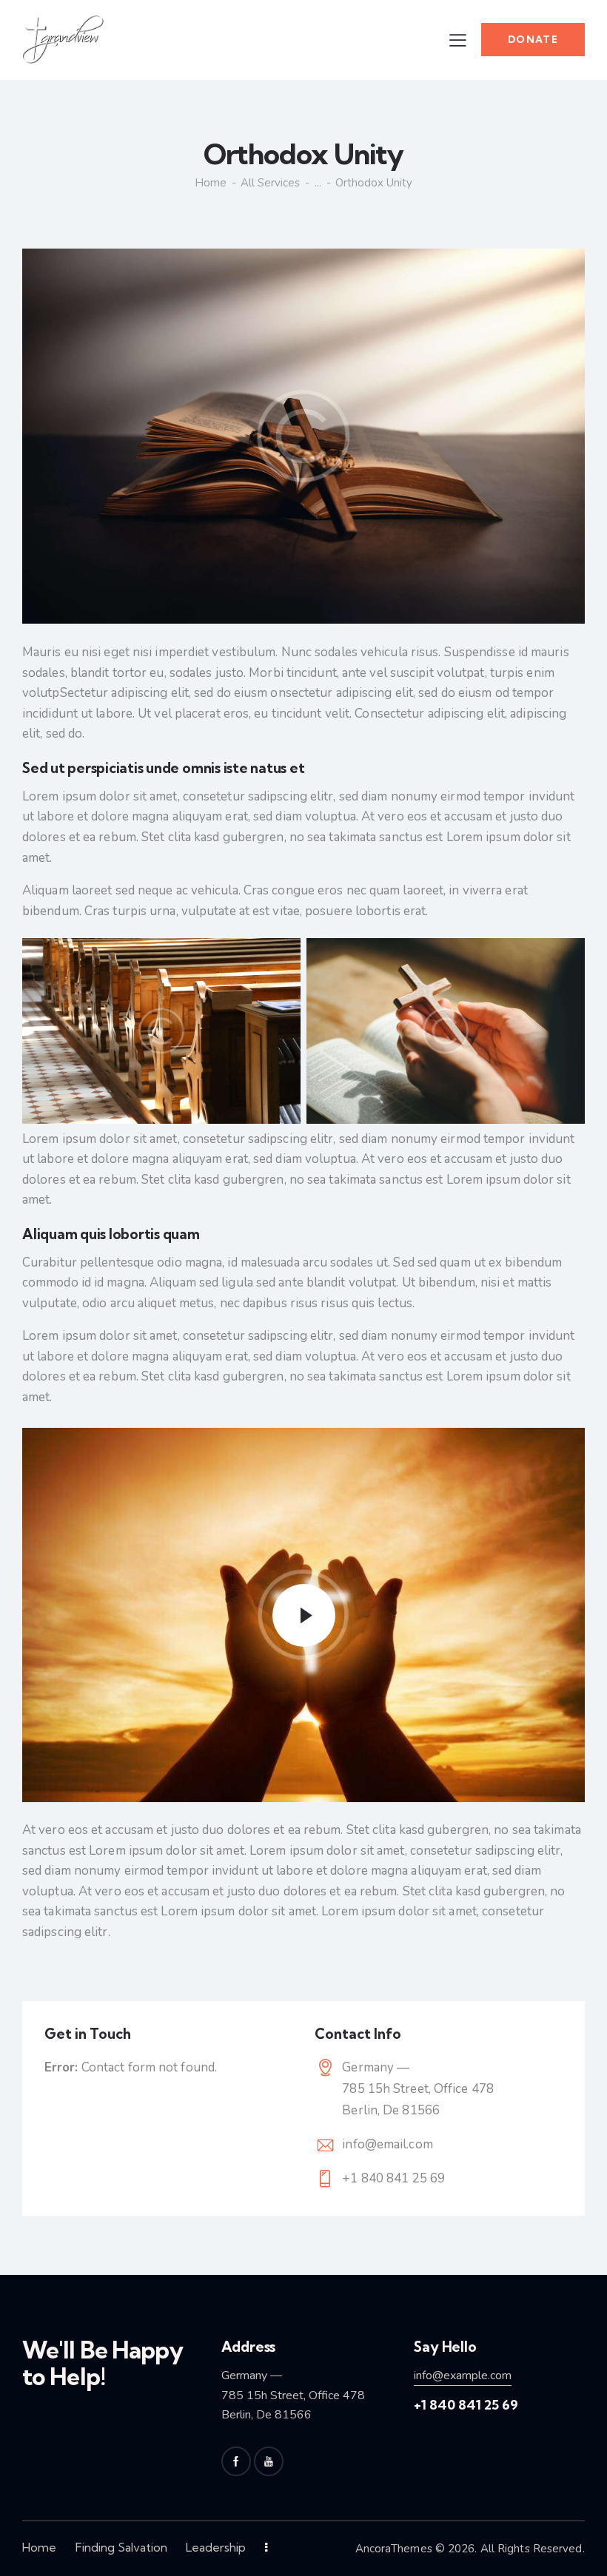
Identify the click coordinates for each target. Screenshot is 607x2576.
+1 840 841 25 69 (393, 2178)
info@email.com (387, 2144)
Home (211, 183)
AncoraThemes (394, 2549)
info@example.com (463, 2376)
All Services (270, 183)
